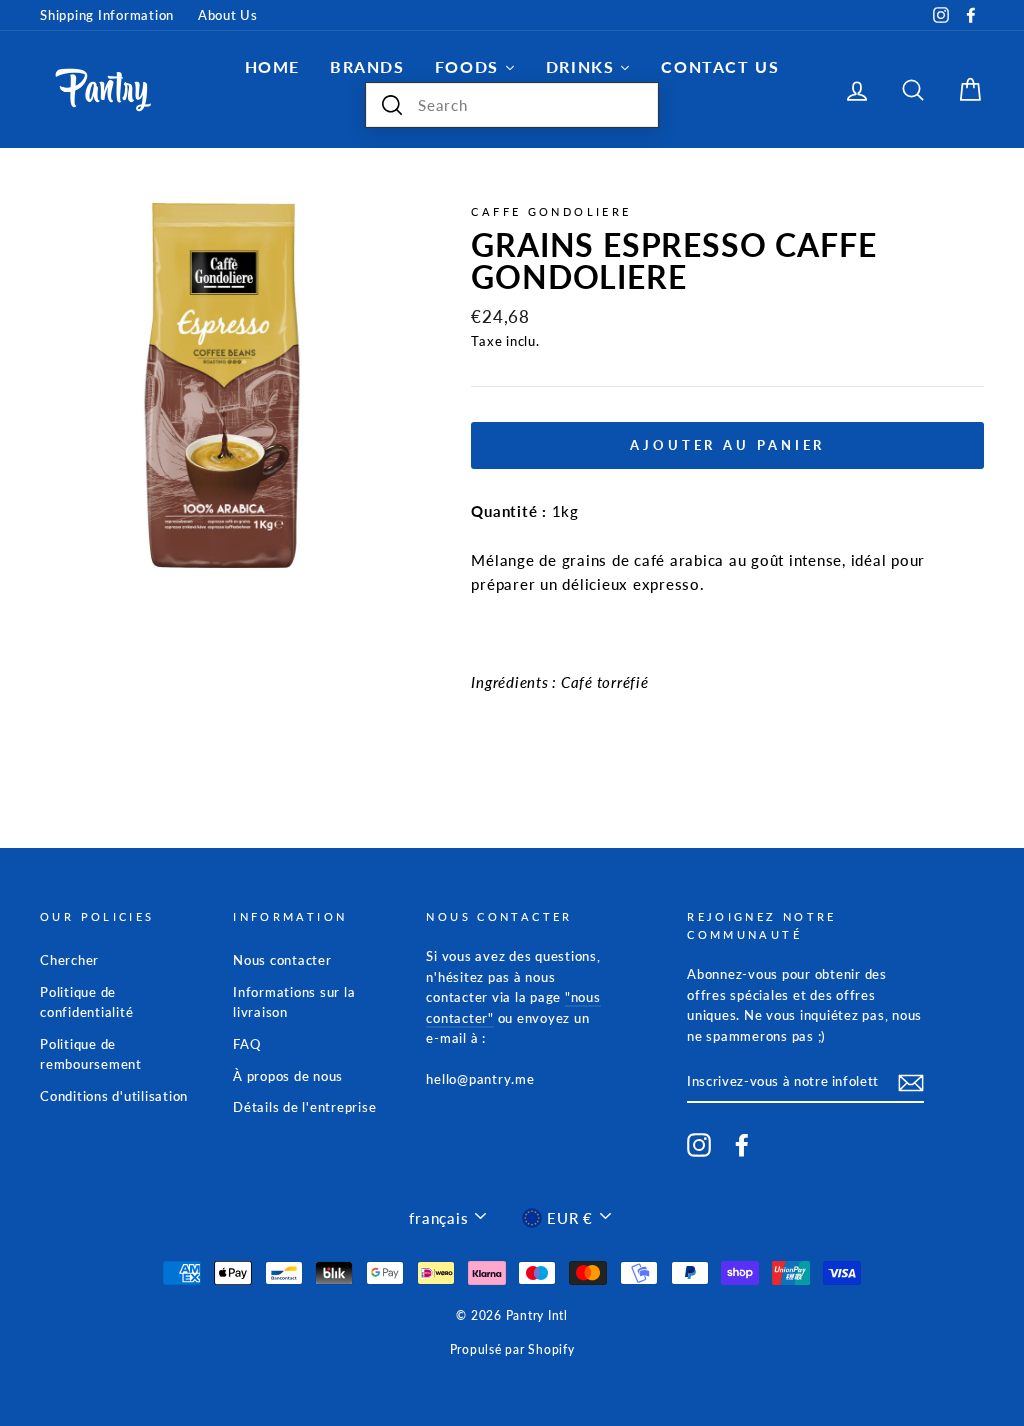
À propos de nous (288, 1076)
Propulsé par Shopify (512, 1349)
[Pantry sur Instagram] (699, 1145)
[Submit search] (392, 105)
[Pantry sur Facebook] (742, 1145)
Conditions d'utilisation (114, 1096)
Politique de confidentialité (86, 1002)
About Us (228, 15)
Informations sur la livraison (294, 1002)
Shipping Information (107, 15)
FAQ (246, 1044)
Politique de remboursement (91, 1054)
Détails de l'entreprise (304, 1107)
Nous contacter (282, 960)
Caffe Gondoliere (551, 211)
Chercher (69, 960)
